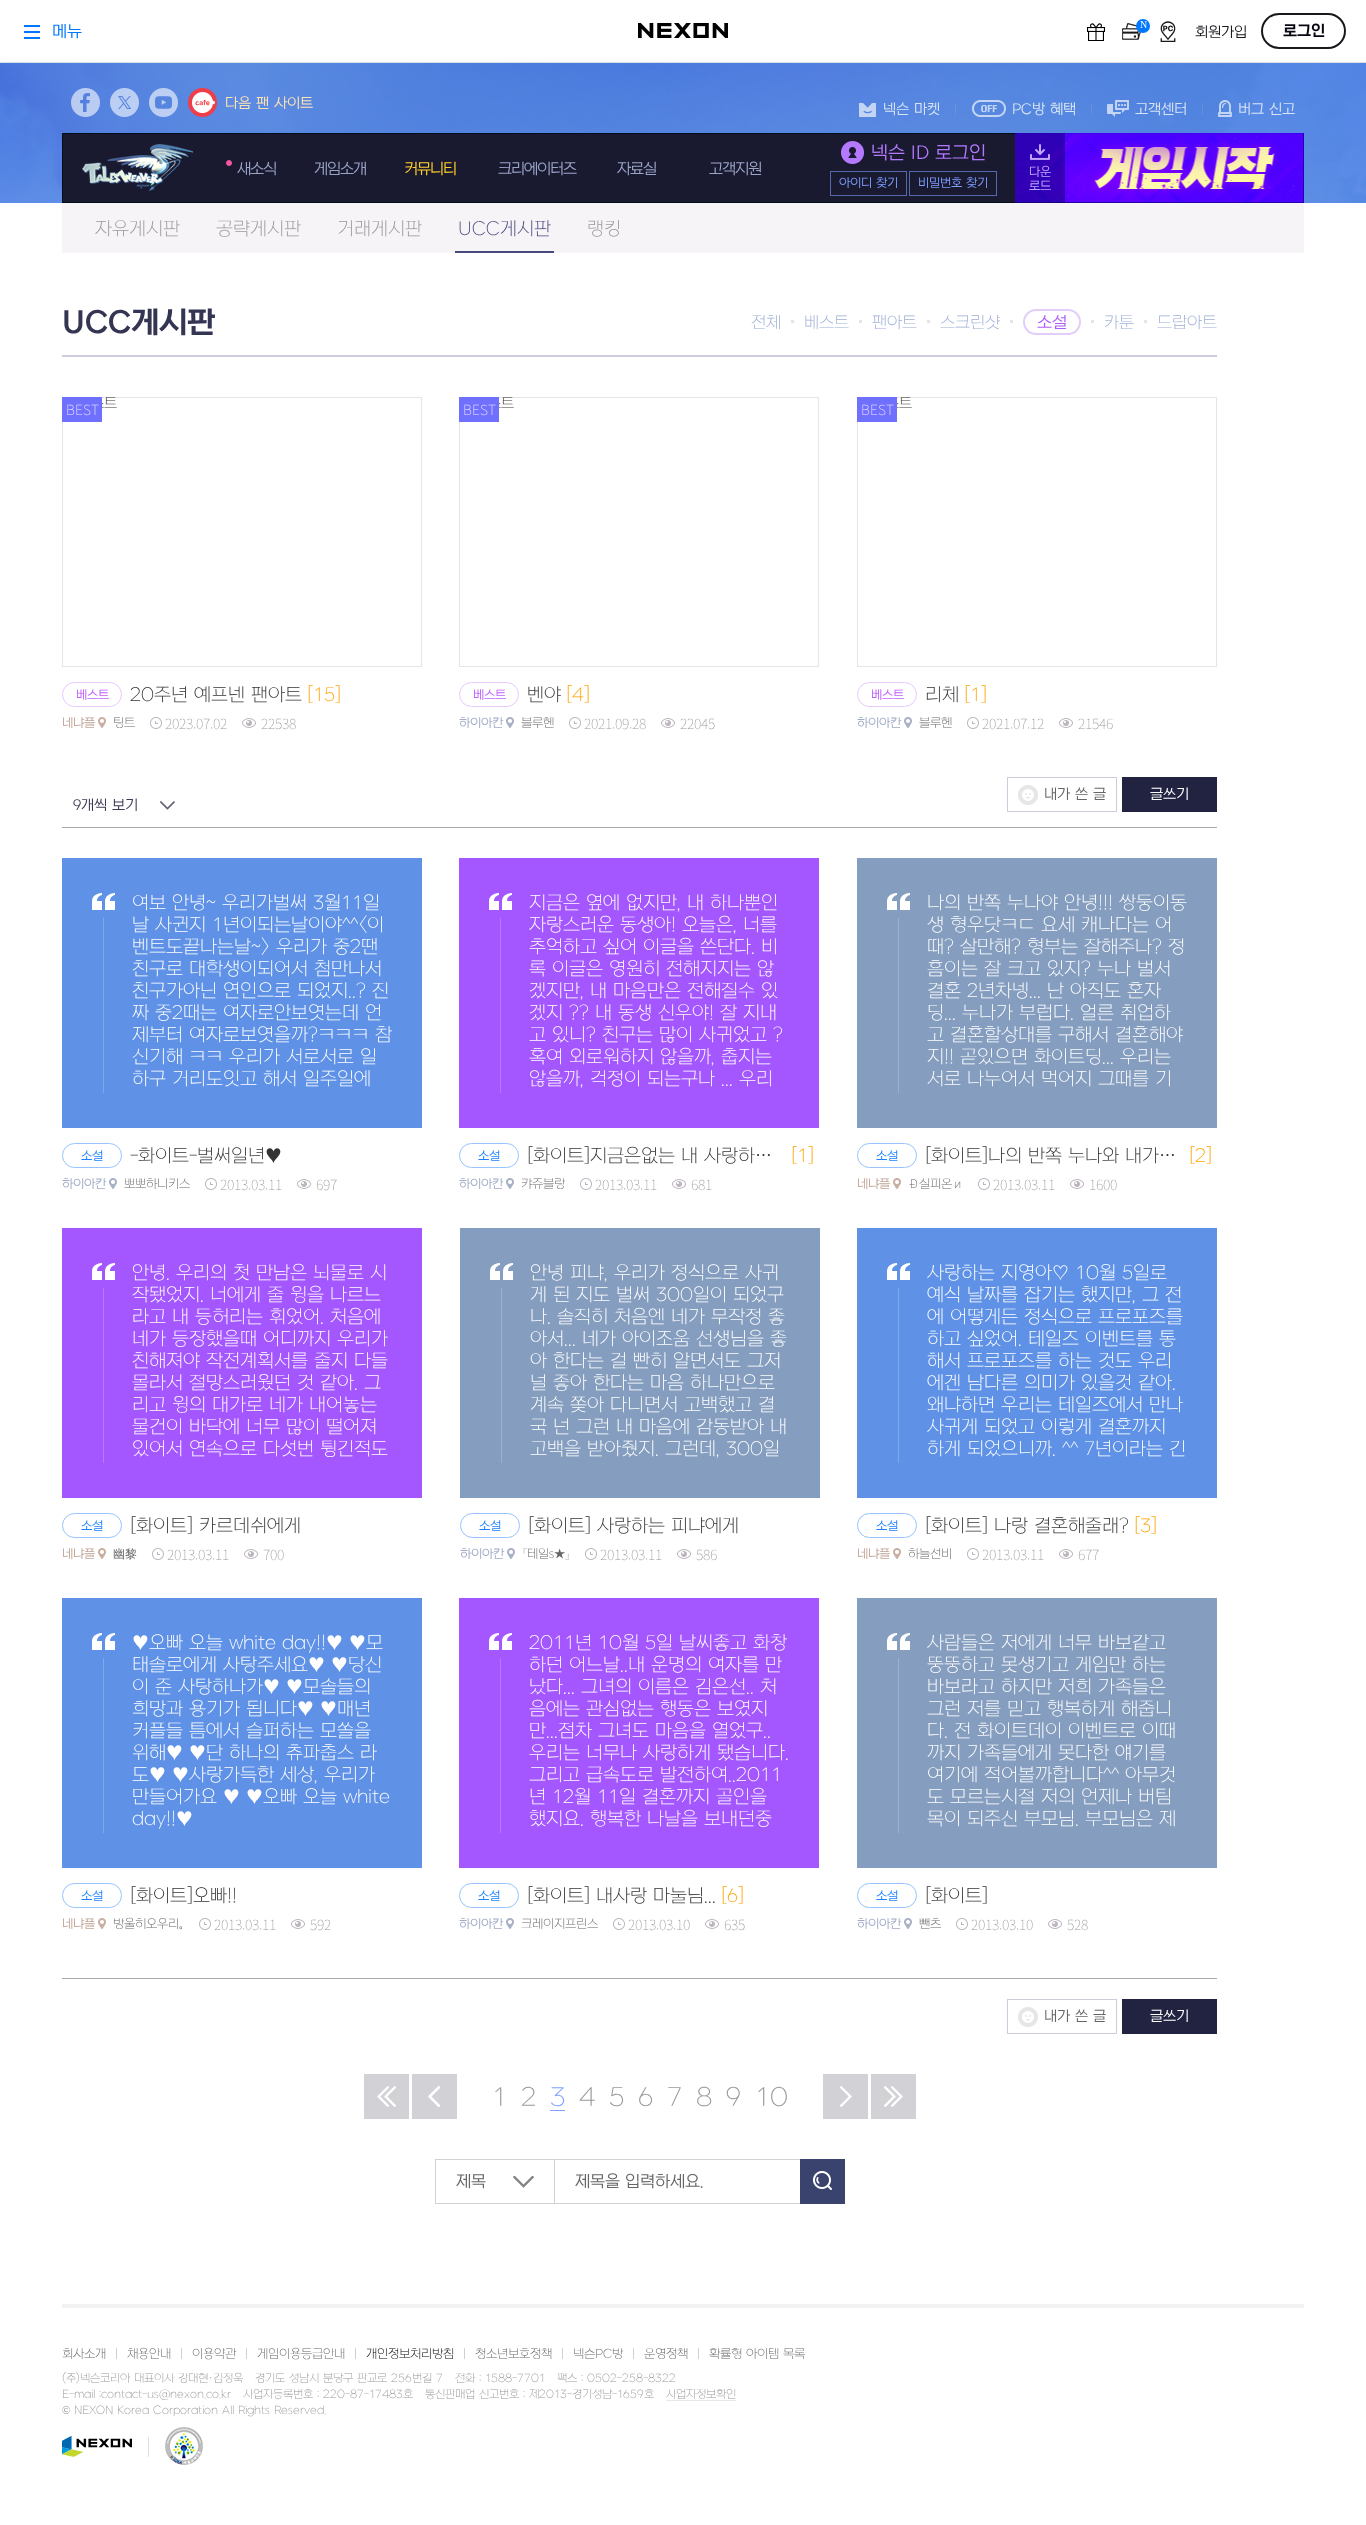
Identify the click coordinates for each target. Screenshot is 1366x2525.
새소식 (256, 169)
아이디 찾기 (868, 183)
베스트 (826, 323)
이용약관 (214, 2354)
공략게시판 (258, 229)
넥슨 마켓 (911, 109)
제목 (471, 2182)
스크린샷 (970, 323)
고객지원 (735, 169)
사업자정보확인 (701, 2395)
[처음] (386, 2096)
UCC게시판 (504, 229)
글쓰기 (1169, 794)
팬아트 (894, 323)
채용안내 (149, 2354)
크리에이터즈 (537, 169)
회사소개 (84, 2354)
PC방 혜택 (1044, 109)
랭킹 (604, 229)
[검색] (822, 2181)
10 (771, 2098)
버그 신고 (1266, 109)
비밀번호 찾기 (953, 183)
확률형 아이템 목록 (757, 2354)
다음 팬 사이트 (269, 103)
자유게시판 (137, 229)
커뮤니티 (430, 169)
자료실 (636, 169)
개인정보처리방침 (410, 2354)
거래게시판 (379, 229)
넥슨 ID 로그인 (928, 153)
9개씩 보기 (105, 805)
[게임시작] (1159, 168)
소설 (1052, 323)
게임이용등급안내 (301, 2354)
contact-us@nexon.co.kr (166, 2394)
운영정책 (666, 2354)
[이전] (434, 2096)
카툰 (1119, 323)
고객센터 (1161, 109)
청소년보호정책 (513, 2354)
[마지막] (893, 2096)
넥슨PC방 (598, 2354)
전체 (766, 323)
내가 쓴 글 (1075, 794)
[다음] (845, 2096)
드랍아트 (1187, 323)
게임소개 (340, 169)
